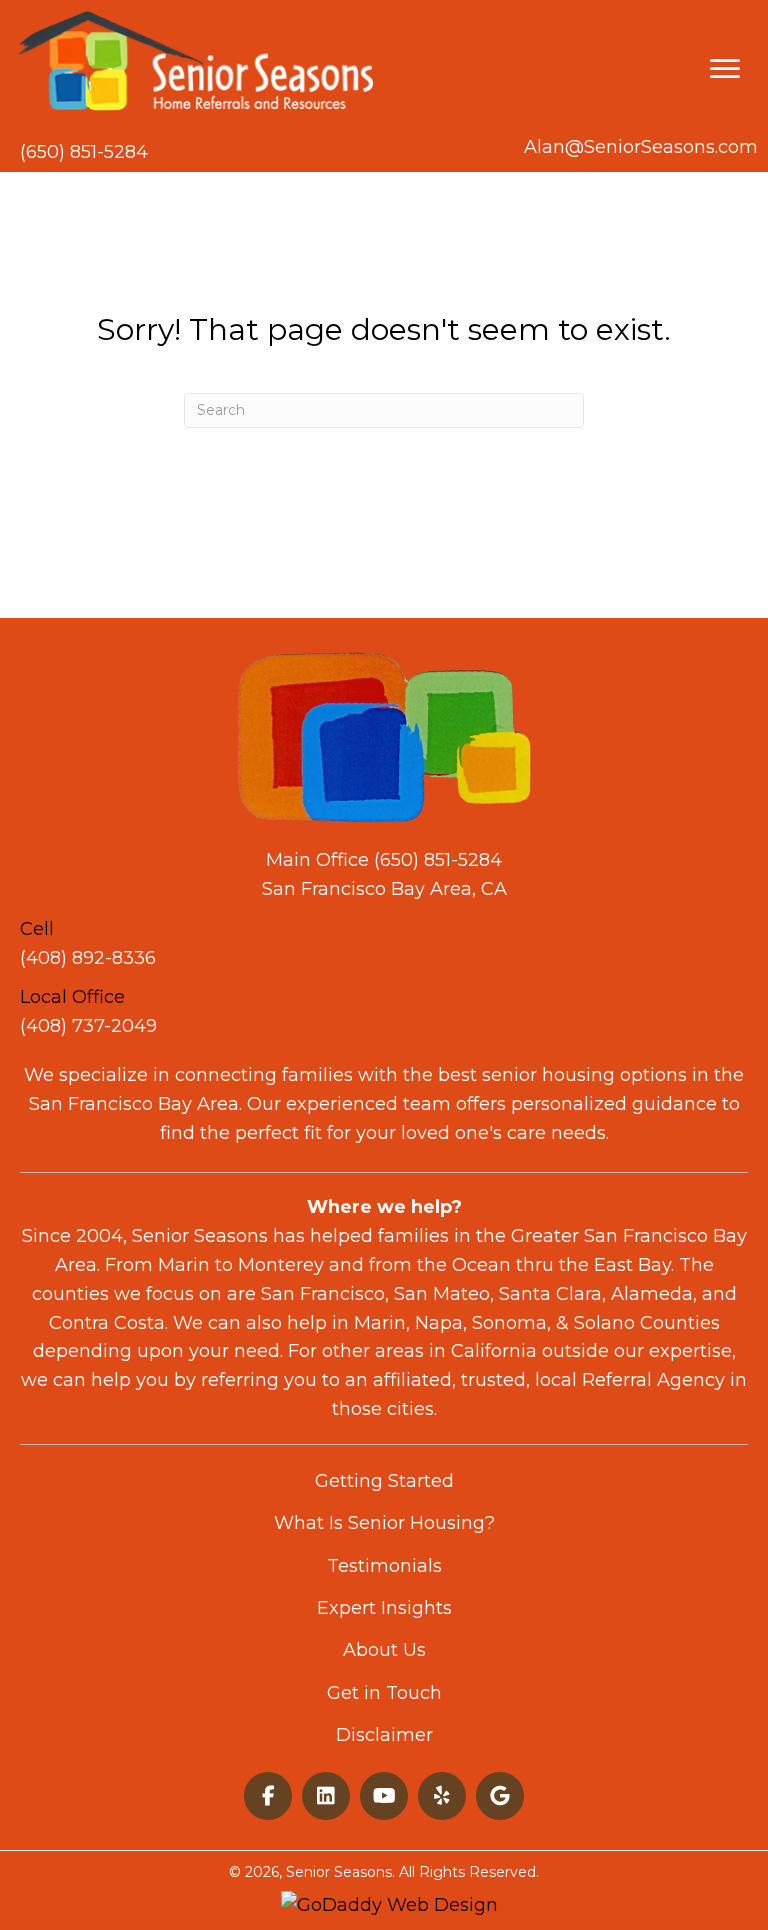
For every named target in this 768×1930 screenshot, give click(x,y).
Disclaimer (384, 1735)
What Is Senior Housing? (384, 1523)
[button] (268, 1796)
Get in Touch (384, 1693)
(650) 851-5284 (84, 152)
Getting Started (384, 1481)
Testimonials (384, 1566)
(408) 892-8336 (88, 958)
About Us (384, 1650)
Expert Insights (384, 1608)
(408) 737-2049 (88, 1026)
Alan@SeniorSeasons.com (641, 147)
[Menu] (725, 69)
